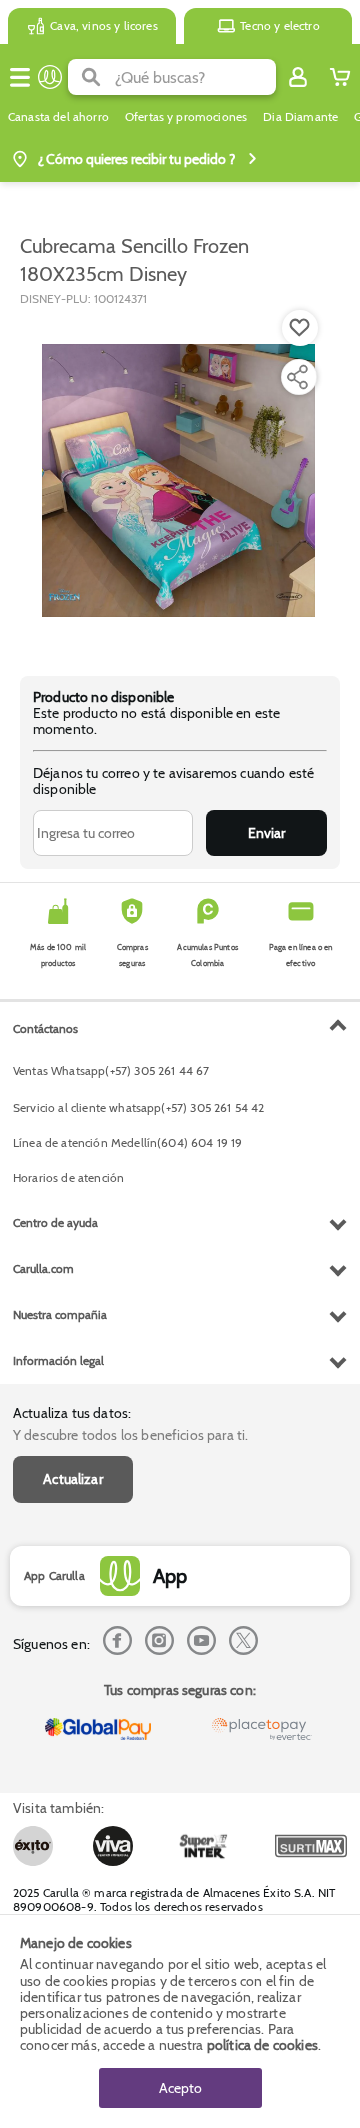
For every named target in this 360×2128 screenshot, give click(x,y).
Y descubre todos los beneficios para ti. (130, 1435)
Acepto (180, 2088)
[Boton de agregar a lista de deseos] (300, 328)
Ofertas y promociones (186, 117)
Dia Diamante (300, 117)
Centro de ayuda (55, 1222)
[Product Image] (178, 481)
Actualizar (73, 1479)
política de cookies (262, 2045)
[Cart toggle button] (340, 77)
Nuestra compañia (60, 1314)
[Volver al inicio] (50, 77)
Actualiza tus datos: (72, 1413)
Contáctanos (45, 1028)
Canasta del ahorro (58, 117)
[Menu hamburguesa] (20, 77)
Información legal (58, 1360)
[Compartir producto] (297, 377)
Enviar (266, 833)
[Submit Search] (91, 77)
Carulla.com (43, 1268)
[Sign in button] (298, 77)
